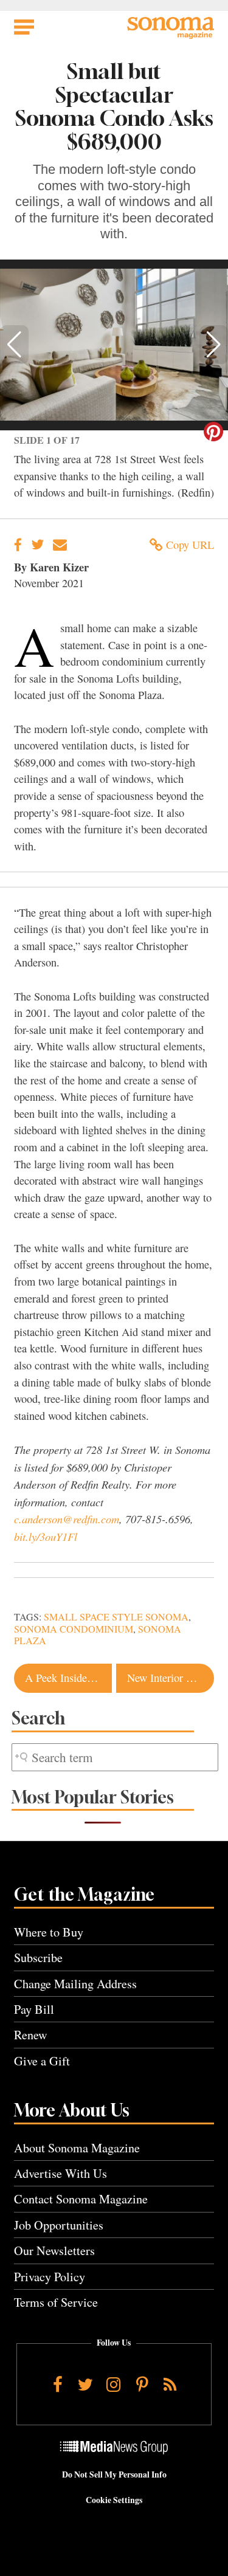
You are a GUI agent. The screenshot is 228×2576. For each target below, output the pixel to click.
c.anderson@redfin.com (67, 1519)
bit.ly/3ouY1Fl (46, 1536)
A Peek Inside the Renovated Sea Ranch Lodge (68, 1678)
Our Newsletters (54, 2251)
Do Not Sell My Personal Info (114, 2474)
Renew (31, 2035)
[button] (14, 345)
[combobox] (115, 1758)
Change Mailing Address (75, 1984)
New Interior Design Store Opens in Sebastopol (171, 1678)
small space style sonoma (116, 1617)
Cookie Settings (114, 2500)
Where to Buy (49, 1932)
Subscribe (38, 1958)
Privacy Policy (50, 2277)
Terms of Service (56, 2302)
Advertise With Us (60, 2173)
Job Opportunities (59, 2225)
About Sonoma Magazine (77, 2148)
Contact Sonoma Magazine (81, 2199)
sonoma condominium (74, 1629)
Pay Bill (34, 2009)
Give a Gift (42, 2061)
